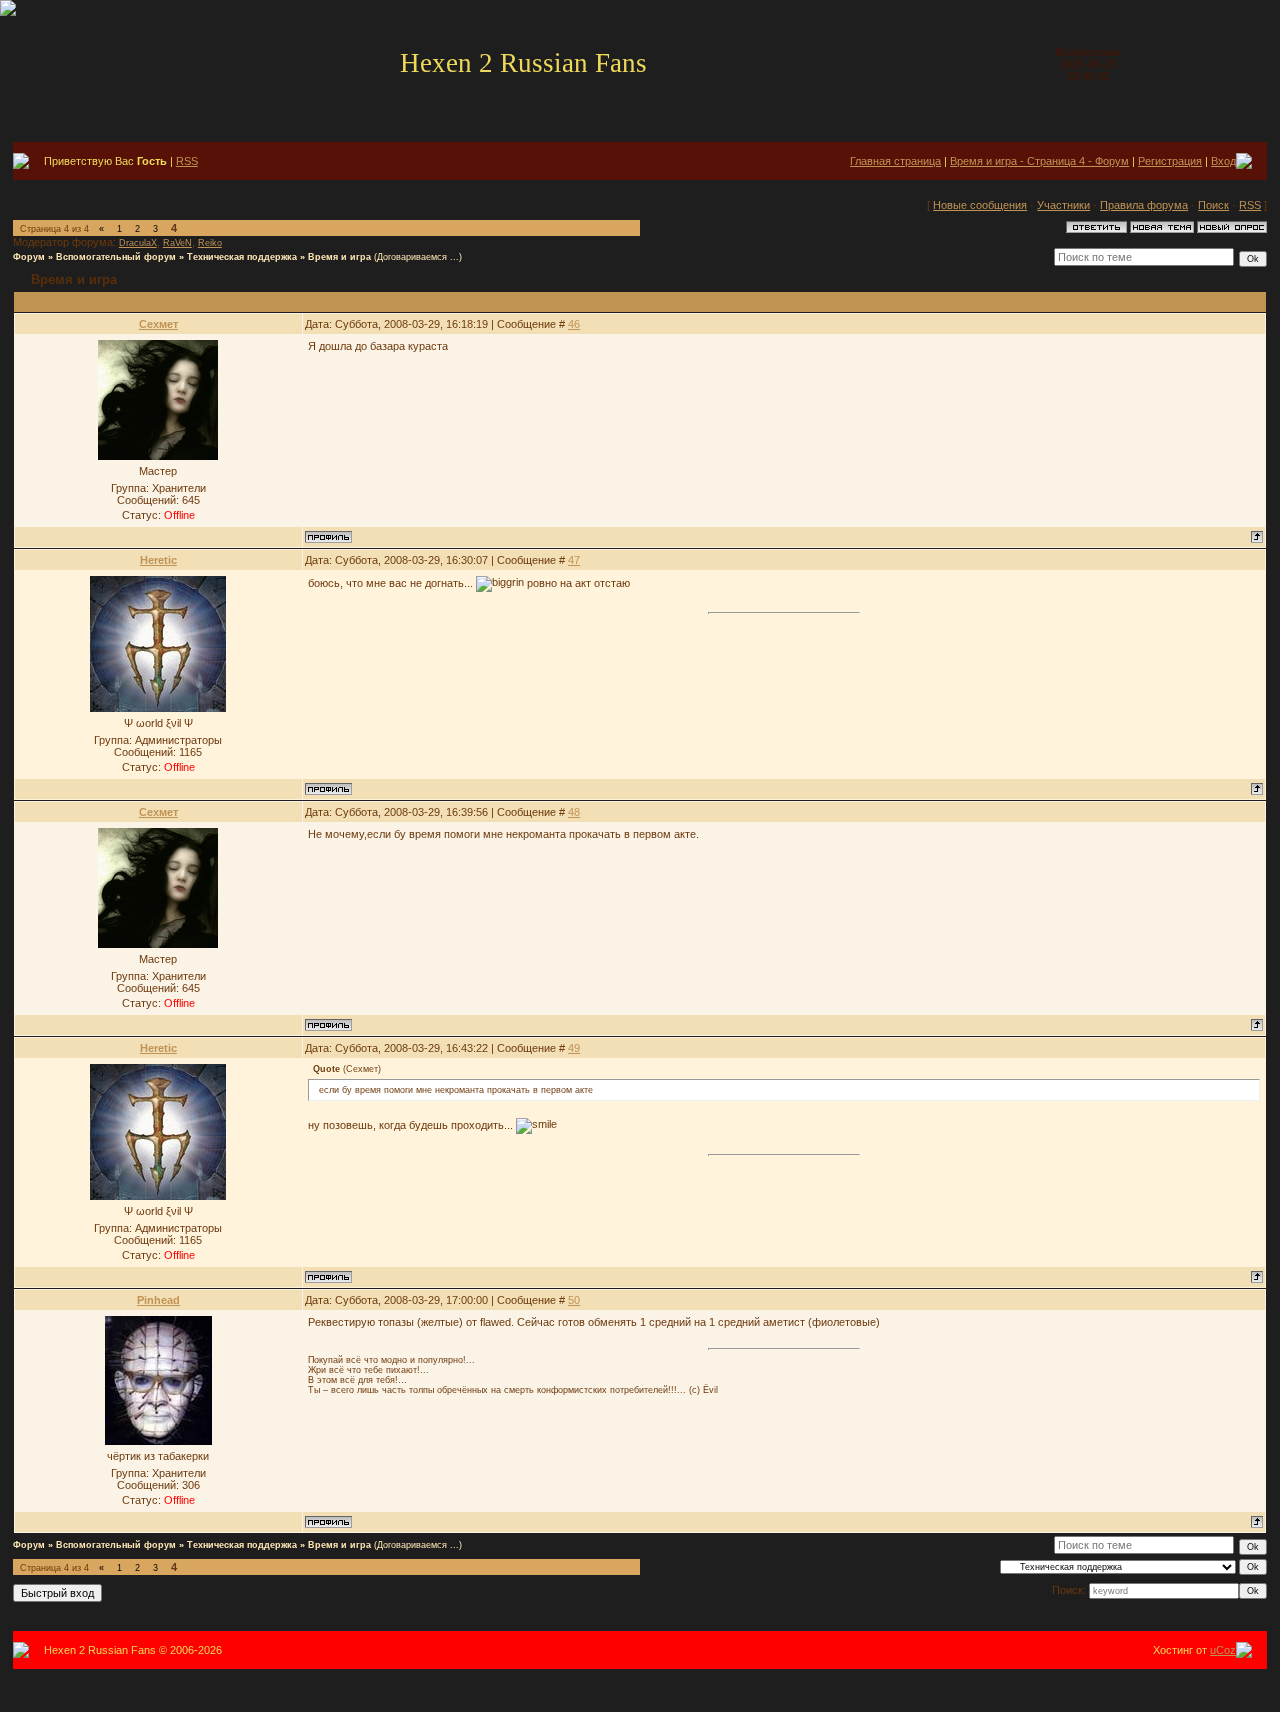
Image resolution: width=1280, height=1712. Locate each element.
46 (574, 324)
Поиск (1213, 205)
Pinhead (158, 1300)
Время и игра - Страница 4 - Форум (1039, 161)
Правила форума (1144, 205)
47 (574, 560)
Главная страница (895, 161)
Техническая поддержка (242, 257)
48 (574, 812)
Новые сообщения (980, 205)
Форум (29, 257)
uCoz (1223, 1650)
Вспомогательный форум (116, 257)
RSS (187, 161)
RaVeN (177, 243)
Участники (1063, 205)
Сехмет (158, 324)
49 (574, 1048)
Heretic (158, 560)
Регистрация (1170, 161)
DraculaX (138, 243)
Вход (1223, 161)
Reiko (210, 243)
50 (574, 1300)
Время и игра (339, 257)
